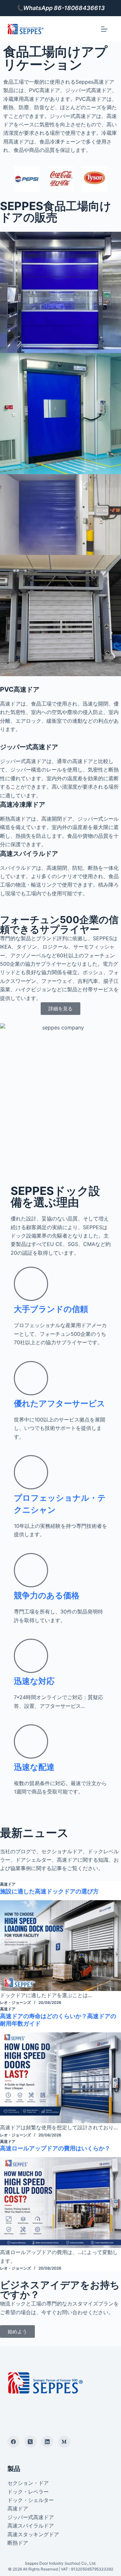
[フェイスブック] (14, 2442)
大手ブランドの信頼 (51, 1309)
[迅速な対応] (31, 1656)
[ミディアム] (64, 2442)
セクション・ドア (28, 2483)
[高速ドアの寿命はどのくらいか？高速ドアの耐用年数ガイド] (60, 2078)
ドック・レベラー (28, 2492)
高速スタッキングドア (33, 2534)
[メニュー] (104, 29)
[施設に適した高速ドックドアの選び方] (60, 1946)
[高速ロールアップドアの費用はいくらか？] (60, 2203)
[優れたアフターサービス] (31, 1378)
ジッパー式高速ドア (31, 2517)
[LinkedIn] (47, 2442)
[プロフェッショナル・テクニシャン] (31, 1472)
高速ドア (8, 1884)
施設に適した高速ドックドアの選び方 (49, 1891)
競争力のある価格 (47, 1595)
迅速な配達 (34, 1767)
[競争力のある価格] (31, 1570)
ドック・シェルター (31, 2500)
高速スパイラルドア (31, 2526)
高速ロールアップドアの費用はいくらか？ (55, 2148)
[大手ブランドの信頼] (31, 1284)
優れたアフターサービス (60, 1403)
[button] (3, 179)
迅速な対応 (34, 1681)
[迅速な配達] (31, 1741)
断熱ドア (18, 2543)
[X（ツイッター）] (30, 2442)
